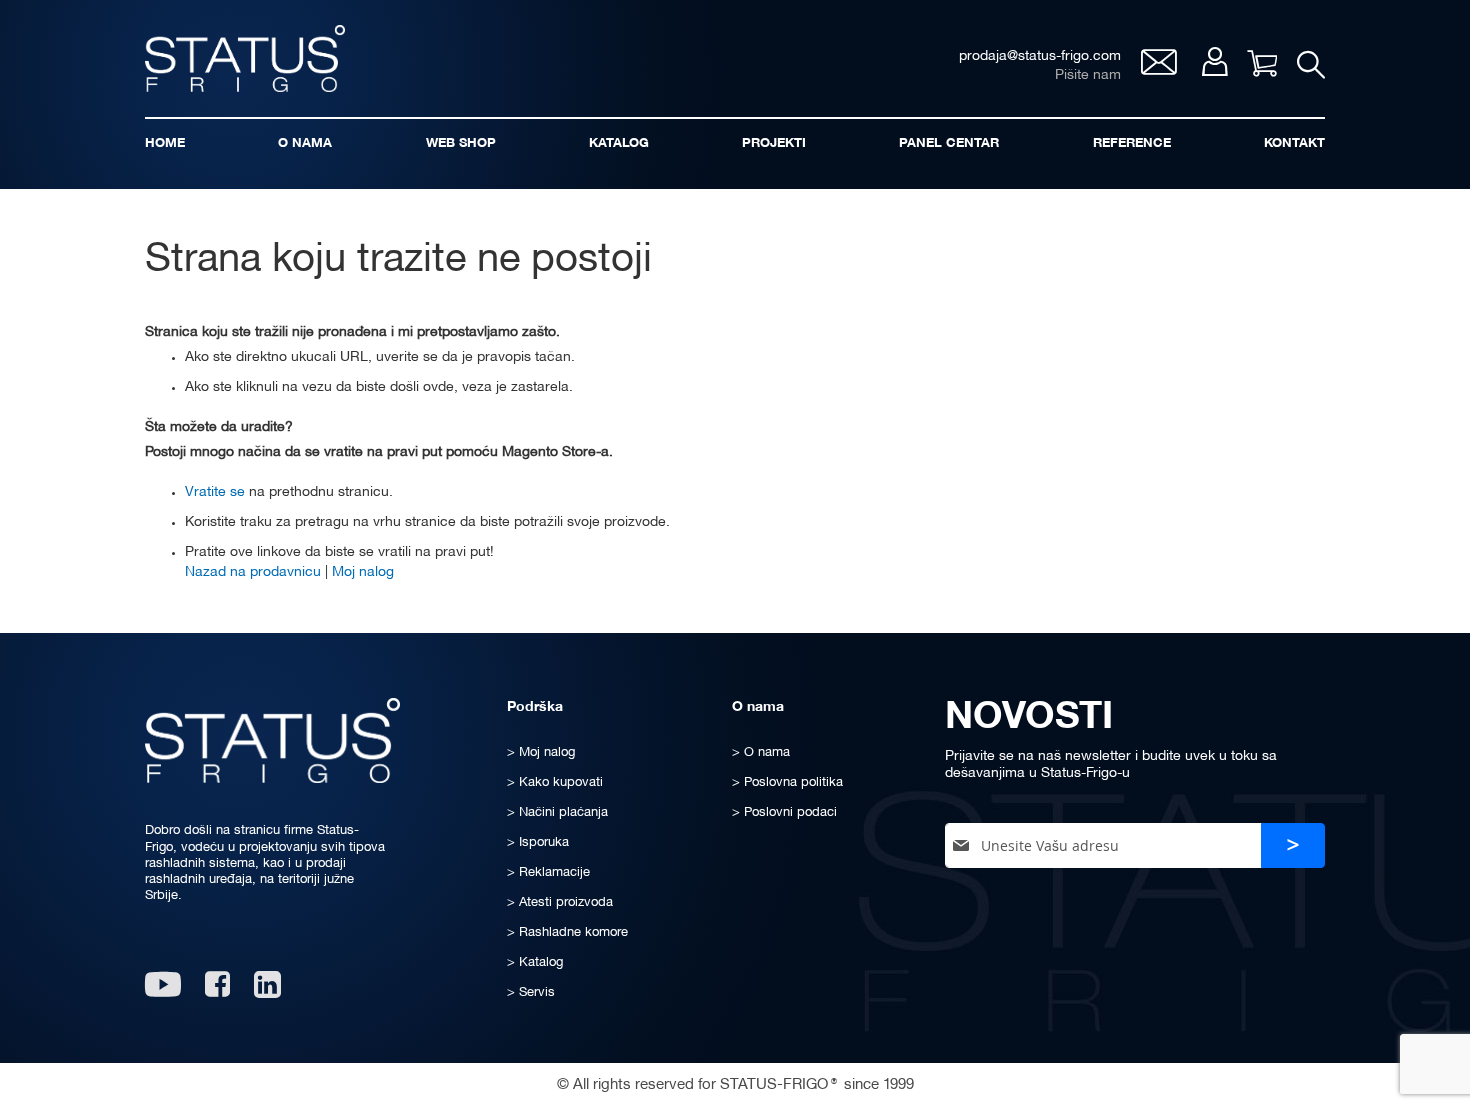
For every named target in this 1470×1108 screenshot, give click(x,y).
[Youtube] (163, 991)
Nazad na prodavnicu (253, 572)
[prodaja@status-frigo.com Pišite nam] (1159, 69)
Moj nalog (1214, 61)
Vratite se (215, 492)
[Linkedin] (269, 991)
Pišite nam (1088, 75)
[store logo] (245, 58)
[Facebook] (217, 991)
